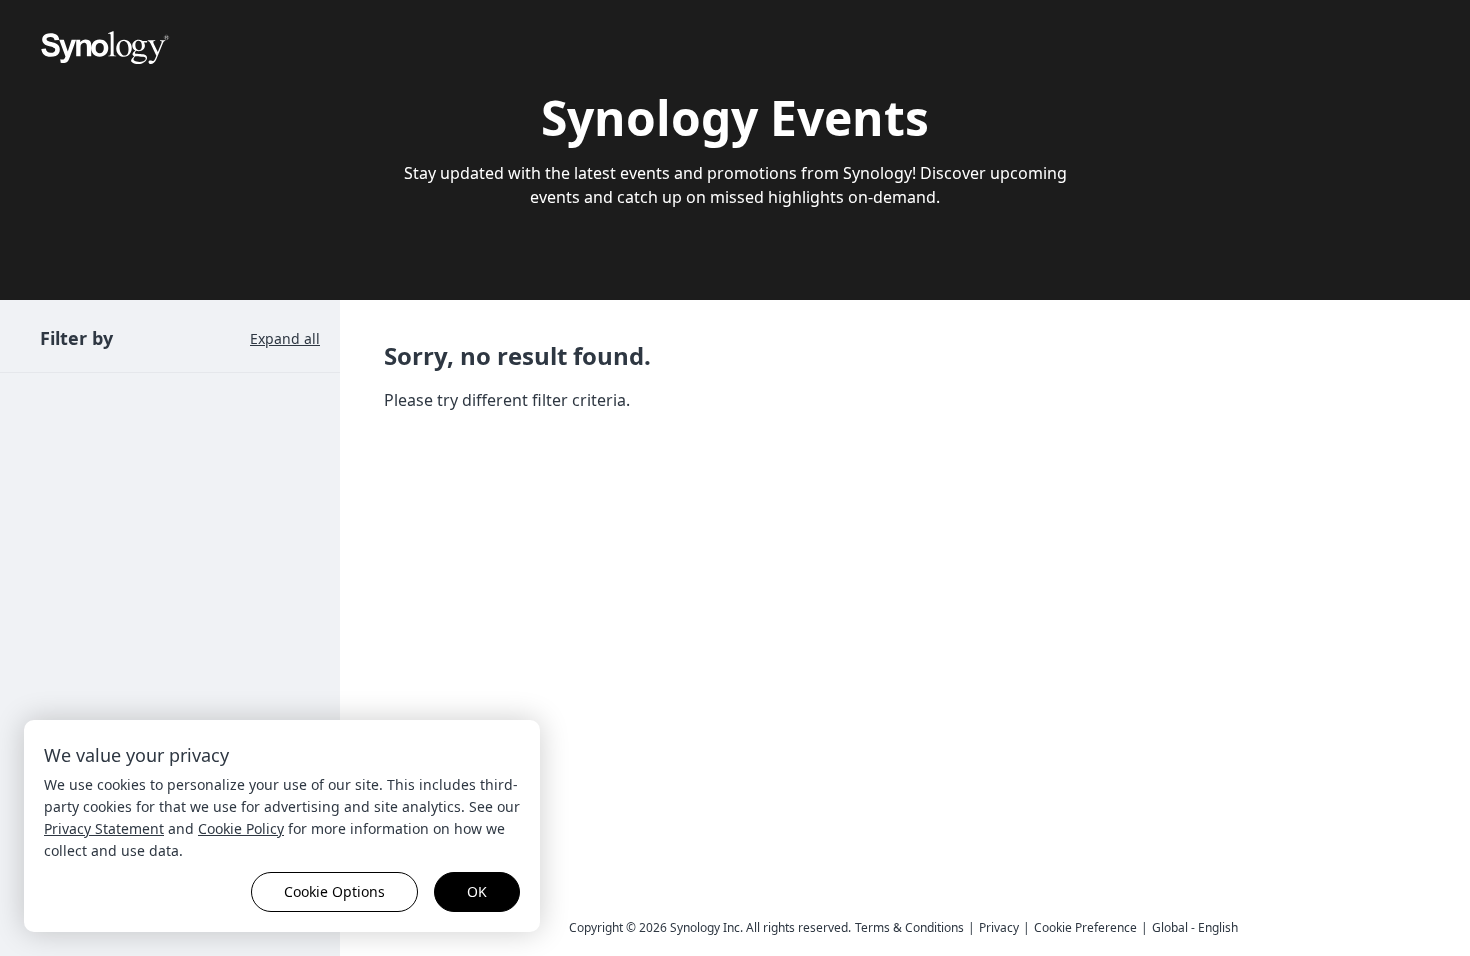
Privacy (999, 927)
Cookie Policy (241, 828)
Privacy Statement (104, 828)
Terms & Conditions (909, 927)
